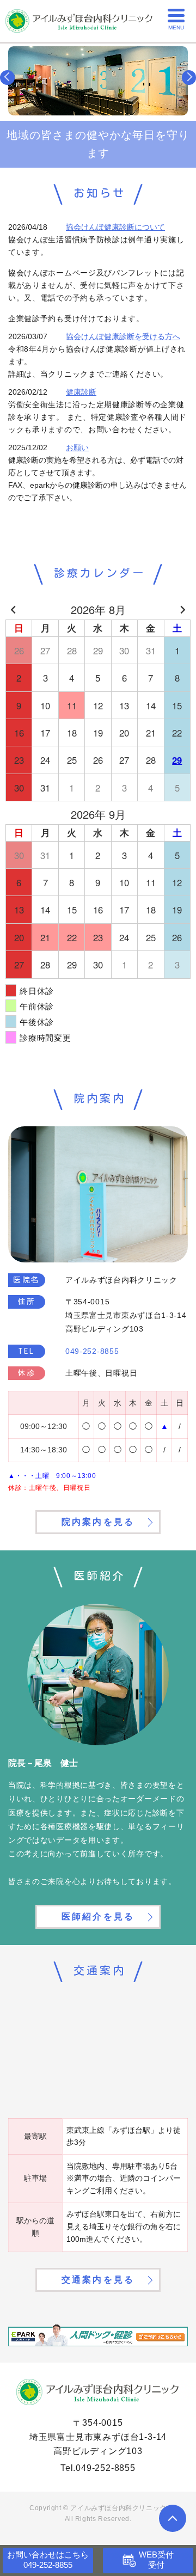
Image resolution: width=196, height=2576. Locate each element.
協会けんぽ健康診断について (115, 227)
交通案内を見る (98, 2280)
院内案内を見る (98, 1522)
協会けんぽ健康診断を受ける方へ (123, 336)
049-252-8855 (106, 2468)
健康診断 (81, 392)
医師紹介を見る (98, 1916)
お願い (77, 447)
